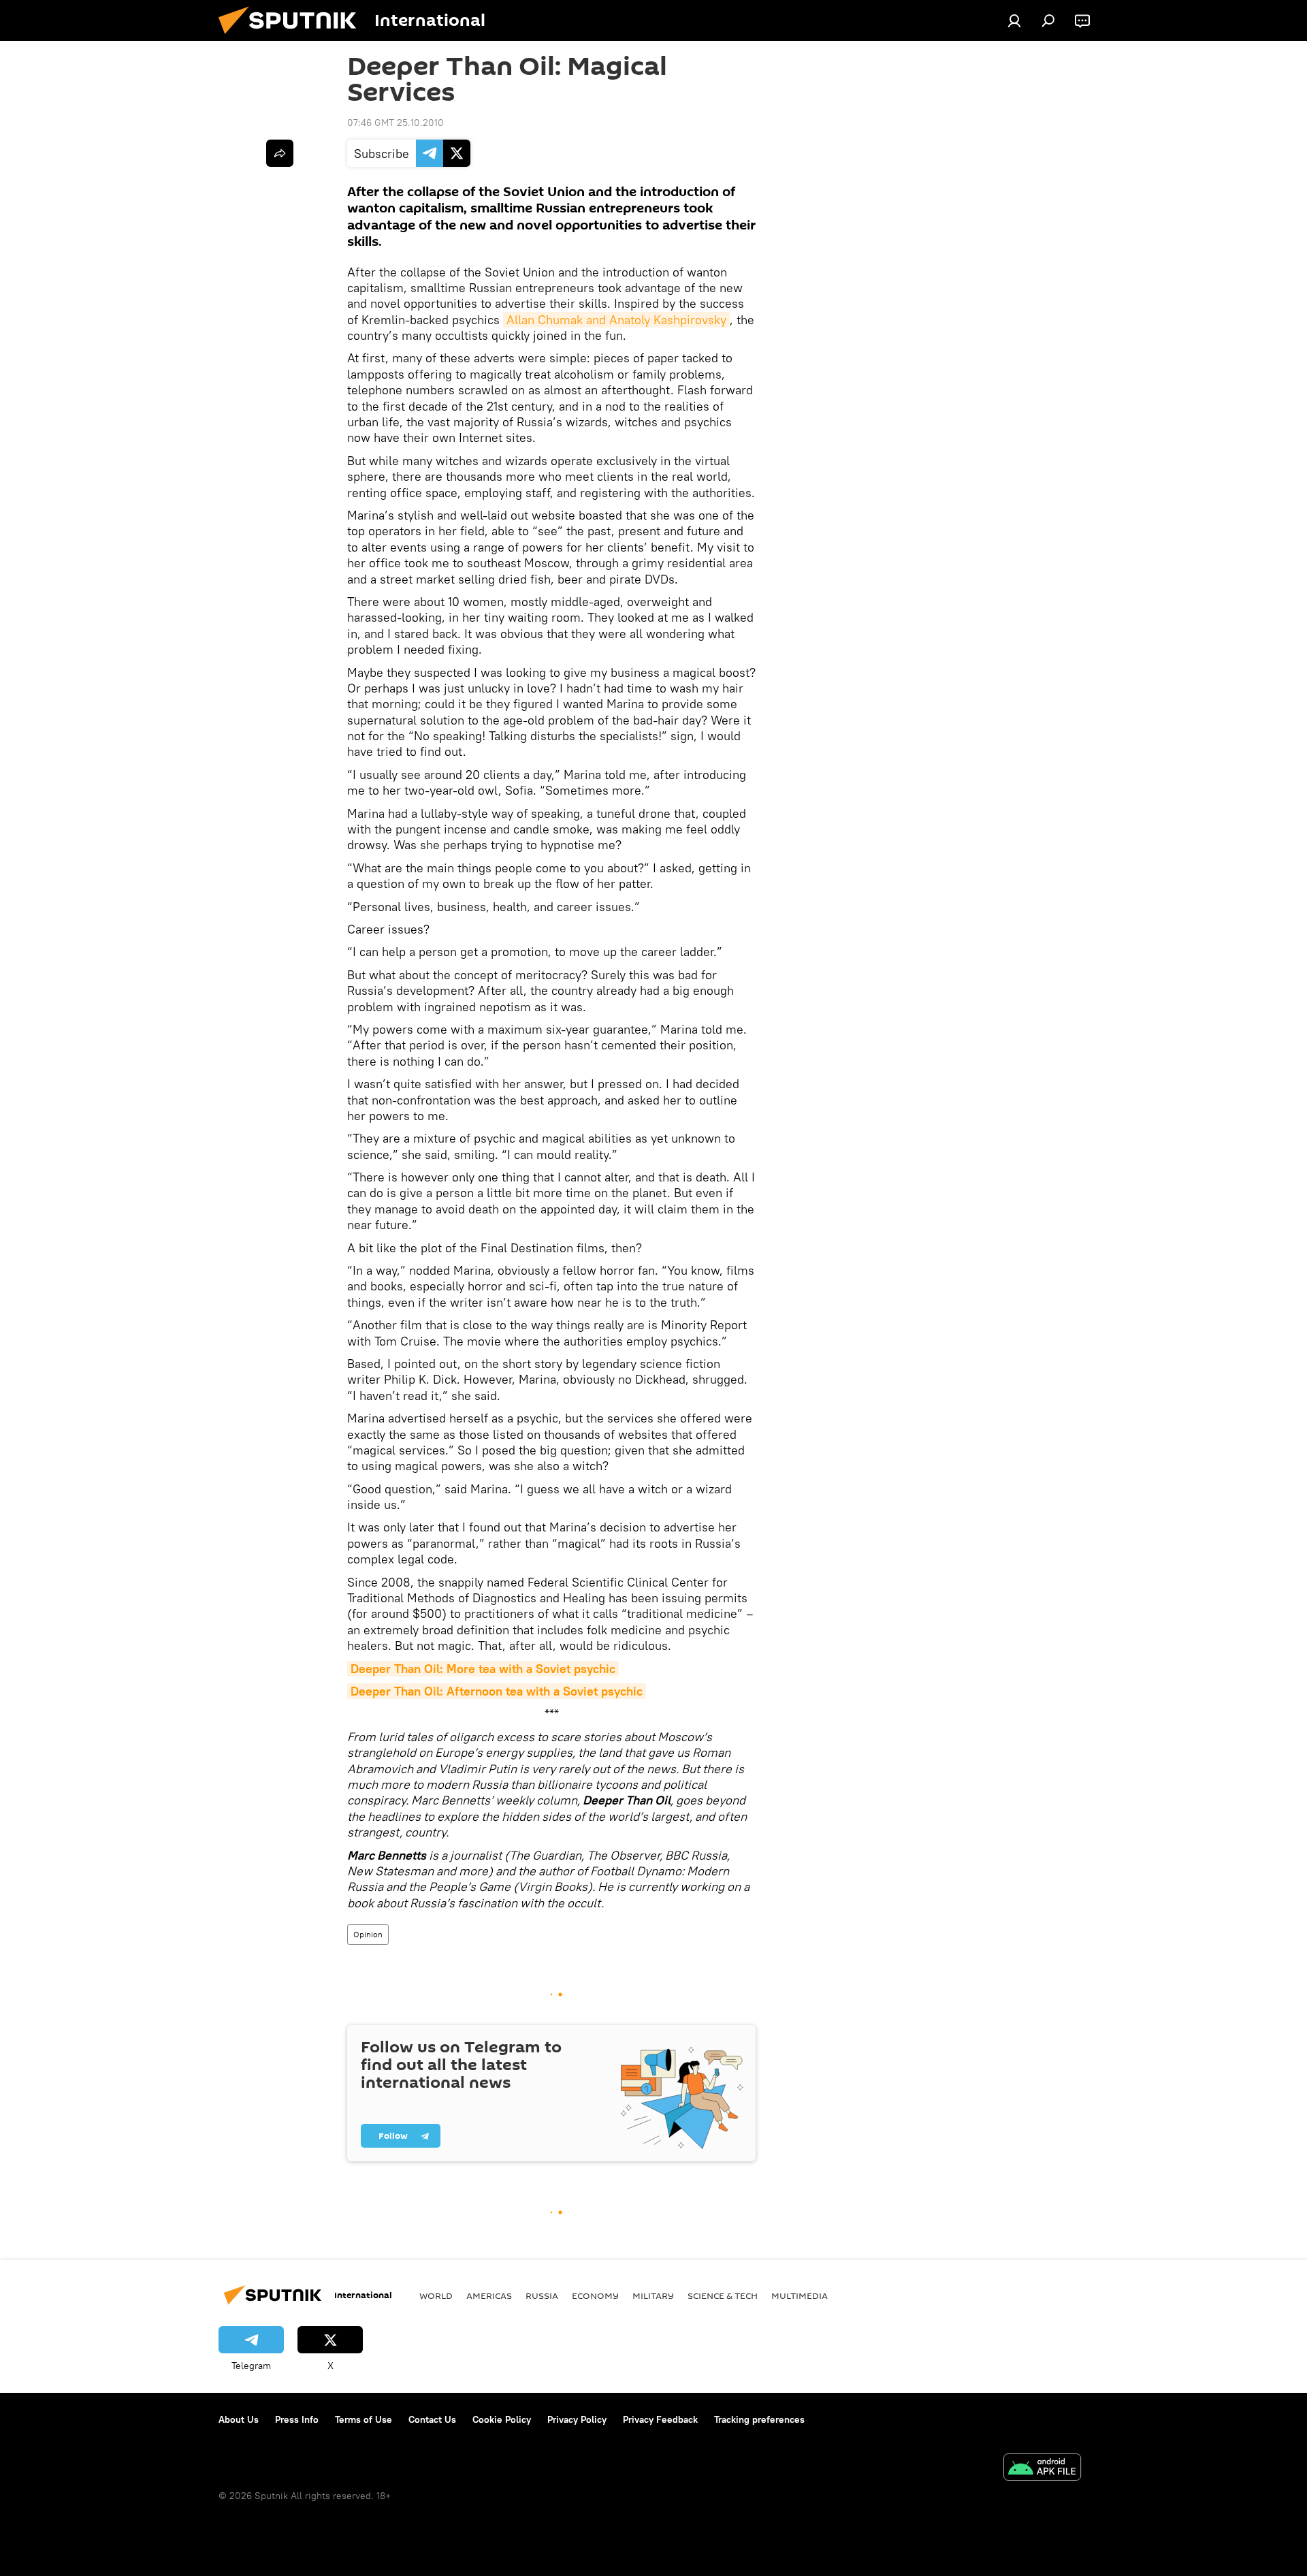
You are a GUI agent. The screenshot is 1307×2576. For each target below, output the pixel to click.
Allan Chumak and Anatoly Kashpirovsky (616, 320)
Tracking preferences (759, 2419)
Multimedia (800, 2295)
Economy (595, 2295)
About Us (239, 2419)
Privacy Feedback (660, 2419)
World (436, 2295)
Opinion (368, 1934)
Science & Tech (723, 2295)
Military (653, 2295)
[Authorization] (1014, 20)
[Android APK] (1042, 2469)
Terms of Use (364, 2419)
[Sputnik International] (293, 37)
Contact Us (432, 2419)
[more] (280, 153)
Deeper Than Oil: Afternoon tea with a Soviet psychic (497, 1691)
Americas (489, 2295)
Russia (542, 2295)
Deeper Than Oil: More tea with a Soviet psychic (483, 1669)
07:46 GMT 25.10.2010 (396, 123)
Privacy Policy (577, 2419)
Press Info (297, 2419)
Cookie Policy (502, 2419)
